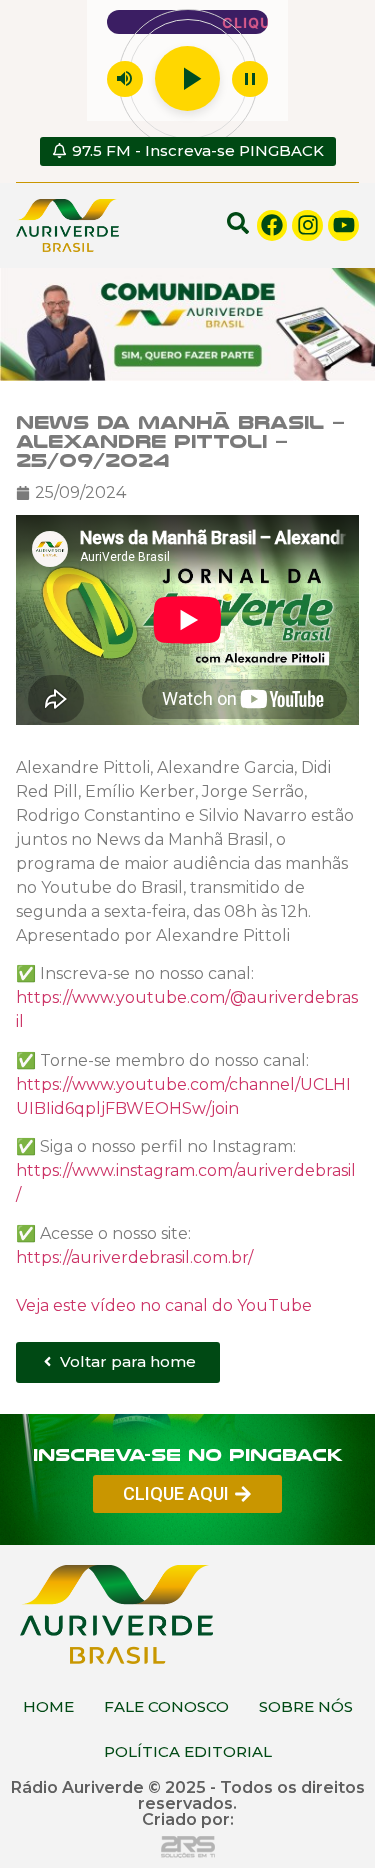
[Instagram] (307, 225)
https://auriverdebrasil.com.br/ (134, 1256)
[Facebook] (272, 225)
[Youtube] (343, 225)
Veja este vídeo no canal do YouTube (164, 1304)
